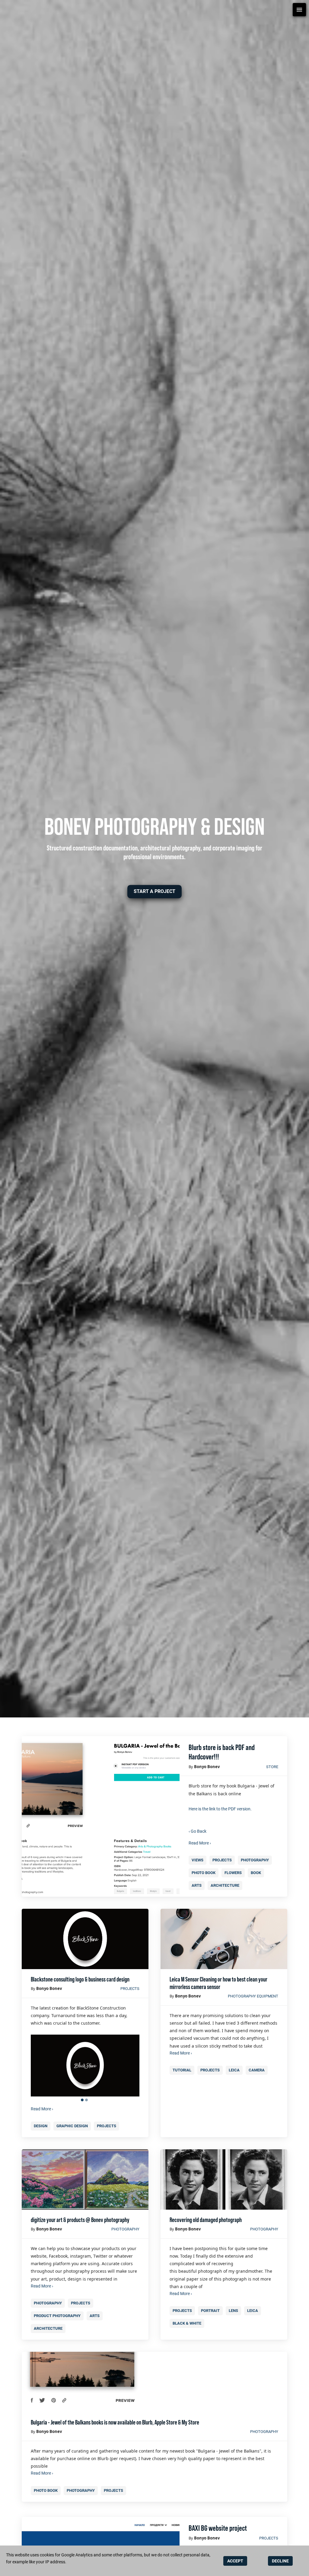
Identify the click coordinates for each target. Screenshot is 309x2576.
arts (197, 1885)
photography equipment (253, 1996)
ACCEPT (235, 2561)
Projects (222, 1860)
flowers (233, 1873)
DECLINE (280, 2561)
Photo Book (204, 1873)
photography (255, 1860)
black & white (187, 2323)
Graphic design (72, 2126)
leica (234, 2070)
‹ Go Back (198, 1831)
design (41, 2126)
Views (198, 1860)
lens (233, 2311)
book (256, 1873)
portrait (210, 2311)
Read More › (200, 1843)
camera (257, 2070)
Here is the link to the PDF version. (220, 1809)
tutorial (182, 2070)
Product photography (57, 2316)
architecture (225, 1885)
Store (272, 1767)
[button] (154, 892)
